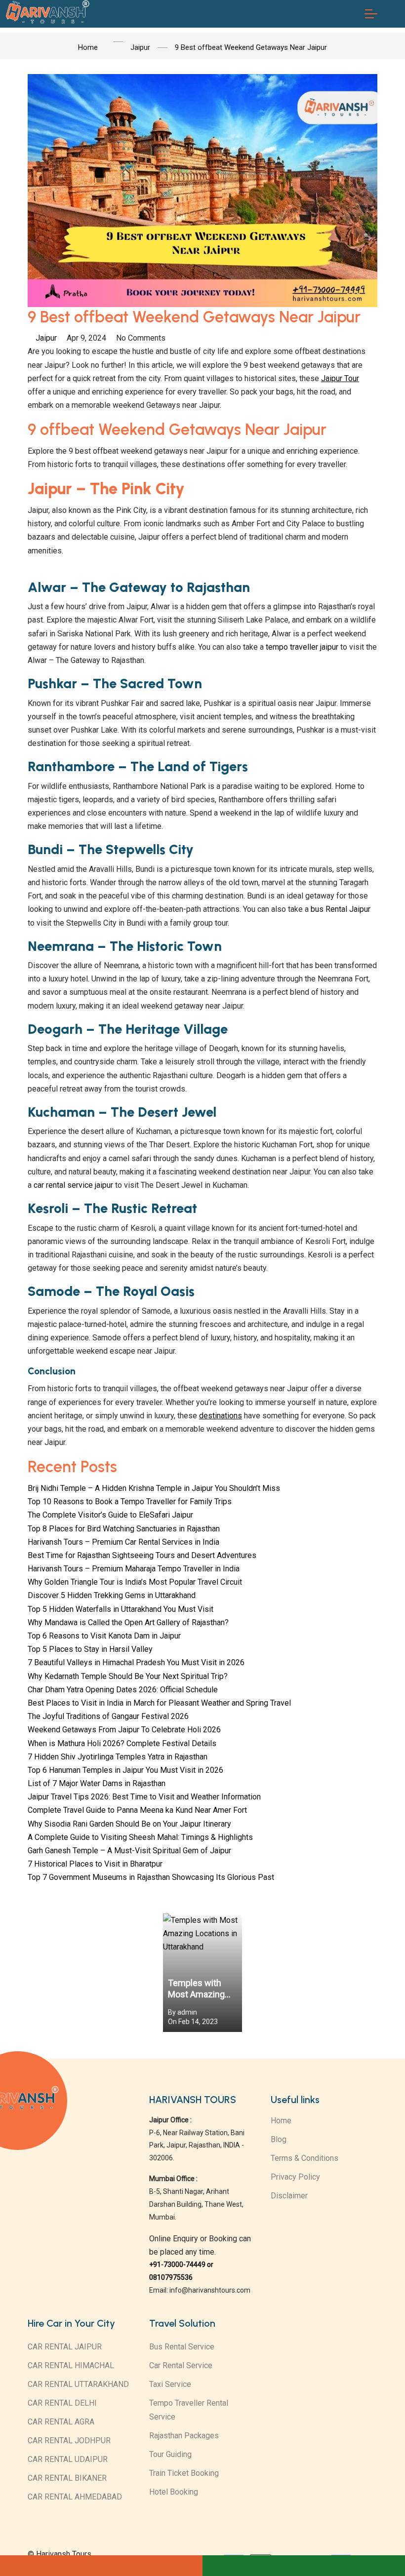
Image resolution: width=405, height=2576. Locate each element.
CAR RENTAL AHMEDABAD (75, 2497)
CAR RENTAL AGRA (61, 2422)
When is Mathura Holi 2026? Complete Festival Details (122, 1743)
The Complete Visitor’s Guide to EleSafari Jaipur (110, 1515)
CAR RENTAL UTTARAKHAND (78, 2384)
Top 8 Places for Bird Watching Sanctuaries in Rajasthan (124, 1529)
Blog (279, 2139)
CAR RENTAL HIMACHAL (71, 2365)
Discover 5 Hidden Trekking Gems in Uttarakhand (112, 1595)
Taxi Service (170, 2384)
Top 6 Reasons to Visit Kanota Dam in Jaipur (104, 1636)
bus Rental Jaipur (341, 909)
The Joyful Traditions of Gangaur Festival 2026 (108, 1716)
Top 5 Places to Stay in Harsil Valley (90, 1649)
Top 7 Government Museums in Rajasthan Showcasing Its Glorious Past (151, 1877)
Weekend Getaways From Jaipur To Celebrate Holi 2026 (124, 1730)
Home (281, 2121)
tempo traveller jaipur (302, 647)
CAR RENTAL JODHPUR (69, 2440)
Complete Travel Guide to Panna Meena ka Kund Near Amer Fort (137, 1810)
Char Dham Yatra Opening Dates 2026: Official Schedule (123, 1690)
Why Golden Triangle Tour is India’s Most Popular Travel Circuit (135, 1582)
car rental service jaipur (73, 1185)
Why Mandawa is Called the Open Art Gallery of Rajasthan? (128, 1622)
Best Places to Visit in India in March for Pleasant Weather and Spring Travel (159, 1703)
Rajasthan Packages (184, 2436)
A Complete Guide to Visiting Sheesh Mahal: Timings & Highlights (140, 1837)
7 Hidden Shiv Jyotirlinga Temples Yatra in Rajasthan (118, 1757)
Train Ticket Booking (184, 2473)
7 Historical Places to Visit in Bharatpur (95, 1864)
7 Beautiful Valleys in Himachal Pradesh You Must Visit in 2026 (136, 1662)
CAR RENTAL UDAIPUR (68, 2459)
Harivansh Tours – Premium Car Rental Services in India (123, 1542)
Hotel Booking (174, 2492)
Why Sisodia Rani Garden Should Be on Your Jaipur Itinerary (129, 1824)
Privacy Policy (295, 2177)
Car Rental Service (181, 2365)
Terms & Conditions (304, 2158)
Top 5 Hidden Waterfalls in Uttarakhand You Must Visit (121, 1609)
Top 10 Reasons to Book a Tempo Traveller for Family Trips (130, 1502)
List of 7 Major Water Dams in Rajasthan (97, 1783)
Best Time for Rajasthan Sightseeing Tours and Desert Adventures (142, 1555)
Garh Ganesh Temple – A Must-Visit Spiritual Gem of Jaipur (129, 1851)
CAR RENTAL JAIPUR (65, 2347)
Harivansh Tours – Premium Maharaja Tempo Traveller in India (134, 1569)
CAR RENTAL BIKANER (67, 2478)
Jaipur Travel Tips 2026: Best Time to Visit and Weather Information (144, 1797)
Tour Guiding (170, 2454)
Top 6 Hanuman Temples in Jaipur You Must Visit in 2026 (125, 1770)
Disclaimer (289, 2196)
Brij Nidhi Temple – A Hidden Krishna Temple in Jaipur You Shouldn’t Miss (154, 1488)
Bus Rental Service (182, 2347)
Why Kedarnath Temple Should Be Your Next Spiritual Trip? (128, 1676)
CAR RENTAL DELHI (62, 2403)
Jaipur (46, 338)
